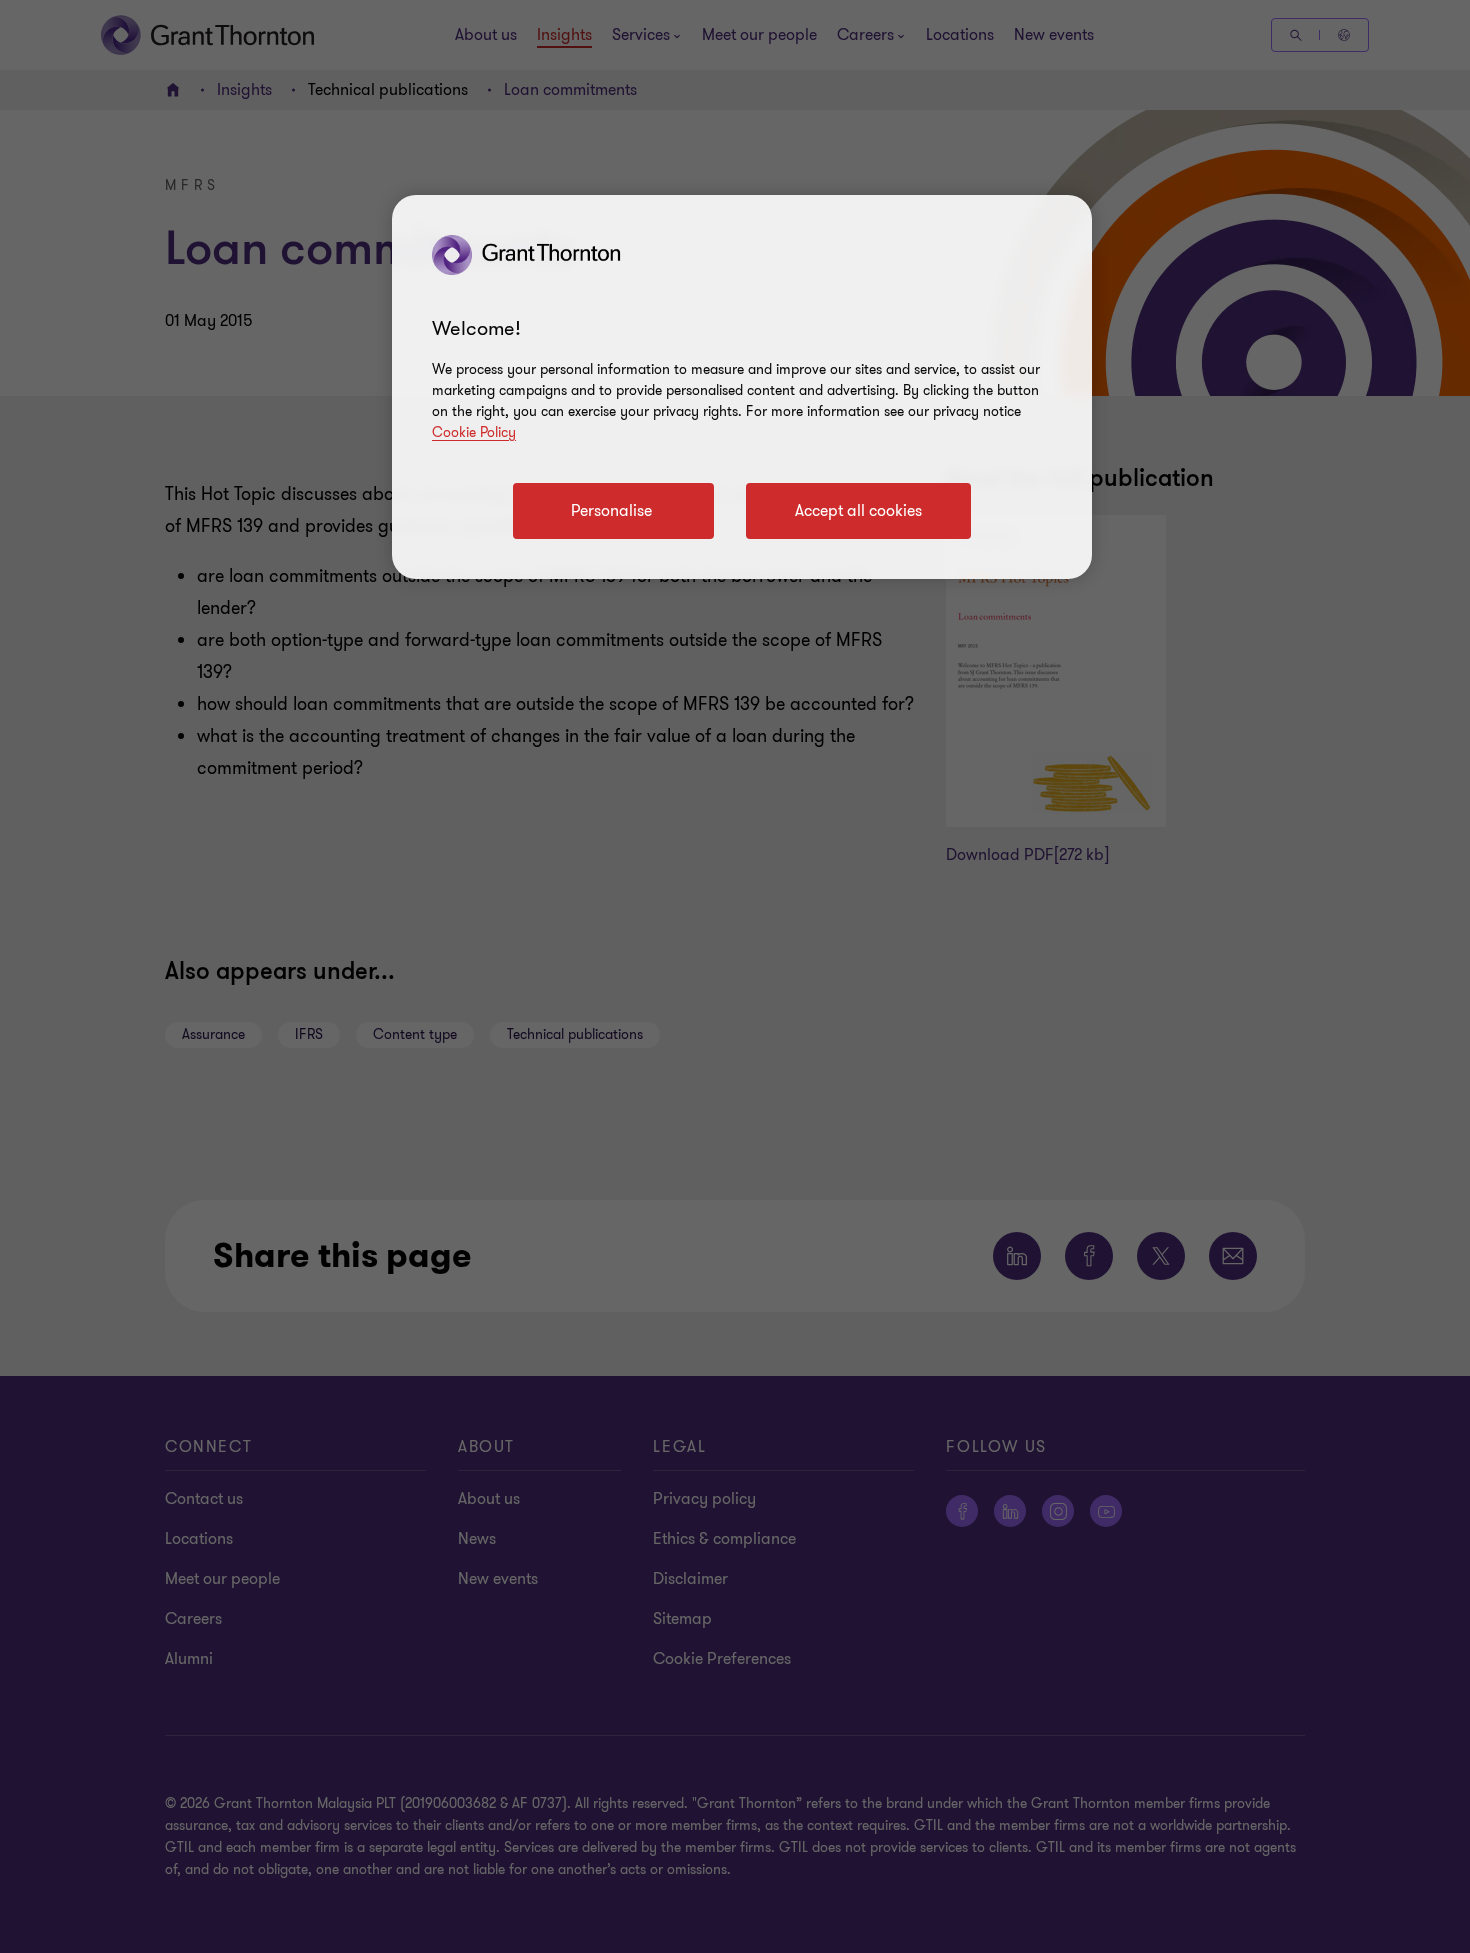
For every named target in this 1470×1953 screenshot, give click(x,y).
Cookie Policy (474, 432)
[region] (742, 387)
